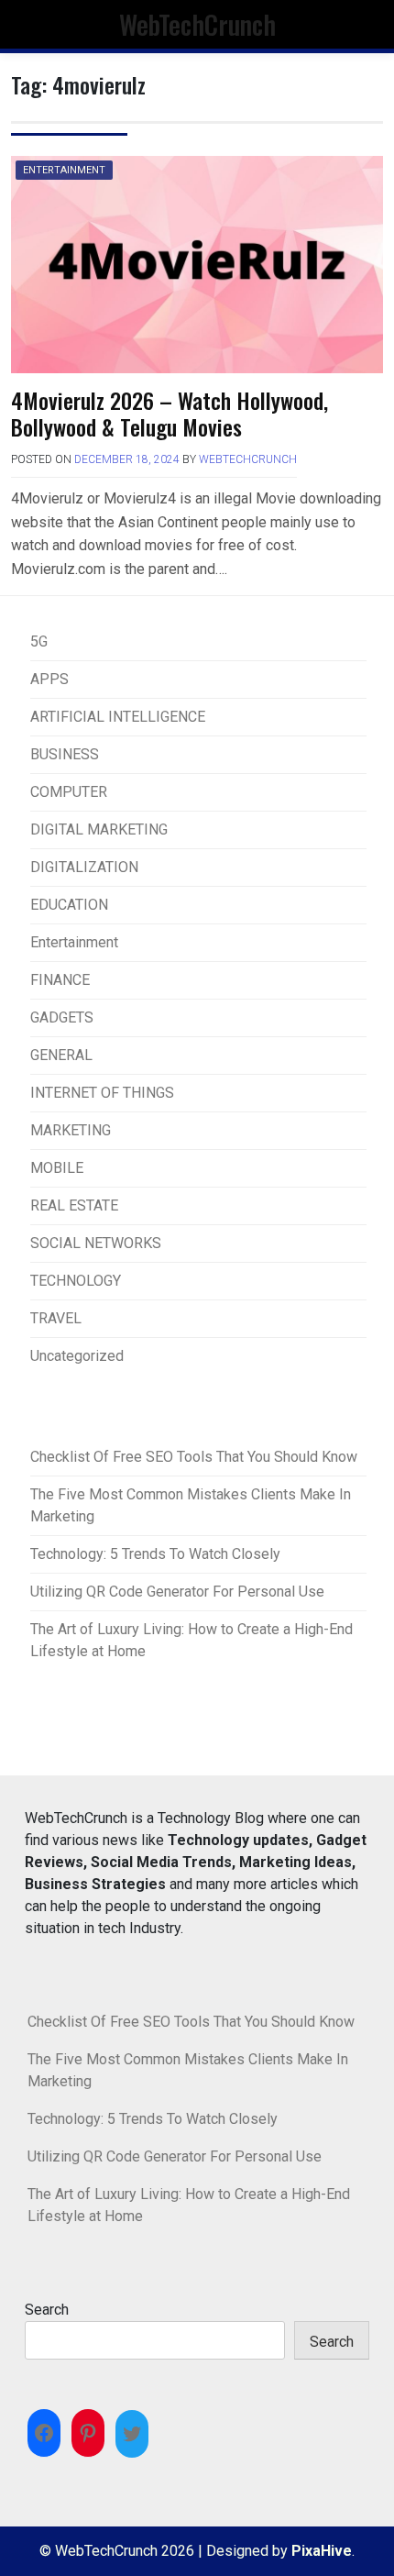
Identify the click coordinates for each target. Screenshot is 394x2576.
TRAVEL (56, 1318)
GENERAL (61, 1055)
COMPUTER (69, 792)
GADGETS (62, 1017)
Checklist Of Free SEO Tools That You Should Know (194, 1457)
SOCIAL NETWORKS (96, 1243)
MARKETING (71, 1130)
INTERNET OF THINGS (102, 1093)
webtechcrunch (248, 459)
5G (39, 641)
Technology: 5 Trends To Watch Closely (155, 1554)
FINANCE (60, 980)
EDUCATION (69, 905)
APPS (49, 679)
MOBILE (57, 1168)
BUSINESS (65, 754)
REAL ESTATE (74, 1205)
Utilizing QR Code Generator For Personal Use (177, 1592)
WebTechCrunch (197, 24)
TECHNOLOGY (76, 1281)
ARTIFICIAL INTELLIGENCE (118, 717)
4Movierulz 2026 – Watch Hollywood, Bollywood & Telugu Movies (170, 413)
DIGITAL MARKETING (99, 829)
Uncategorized (77, 1356)
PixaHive (322, 2551)
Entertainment (64, 170)
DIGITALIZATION (84, 867)
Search (47, 2310)
